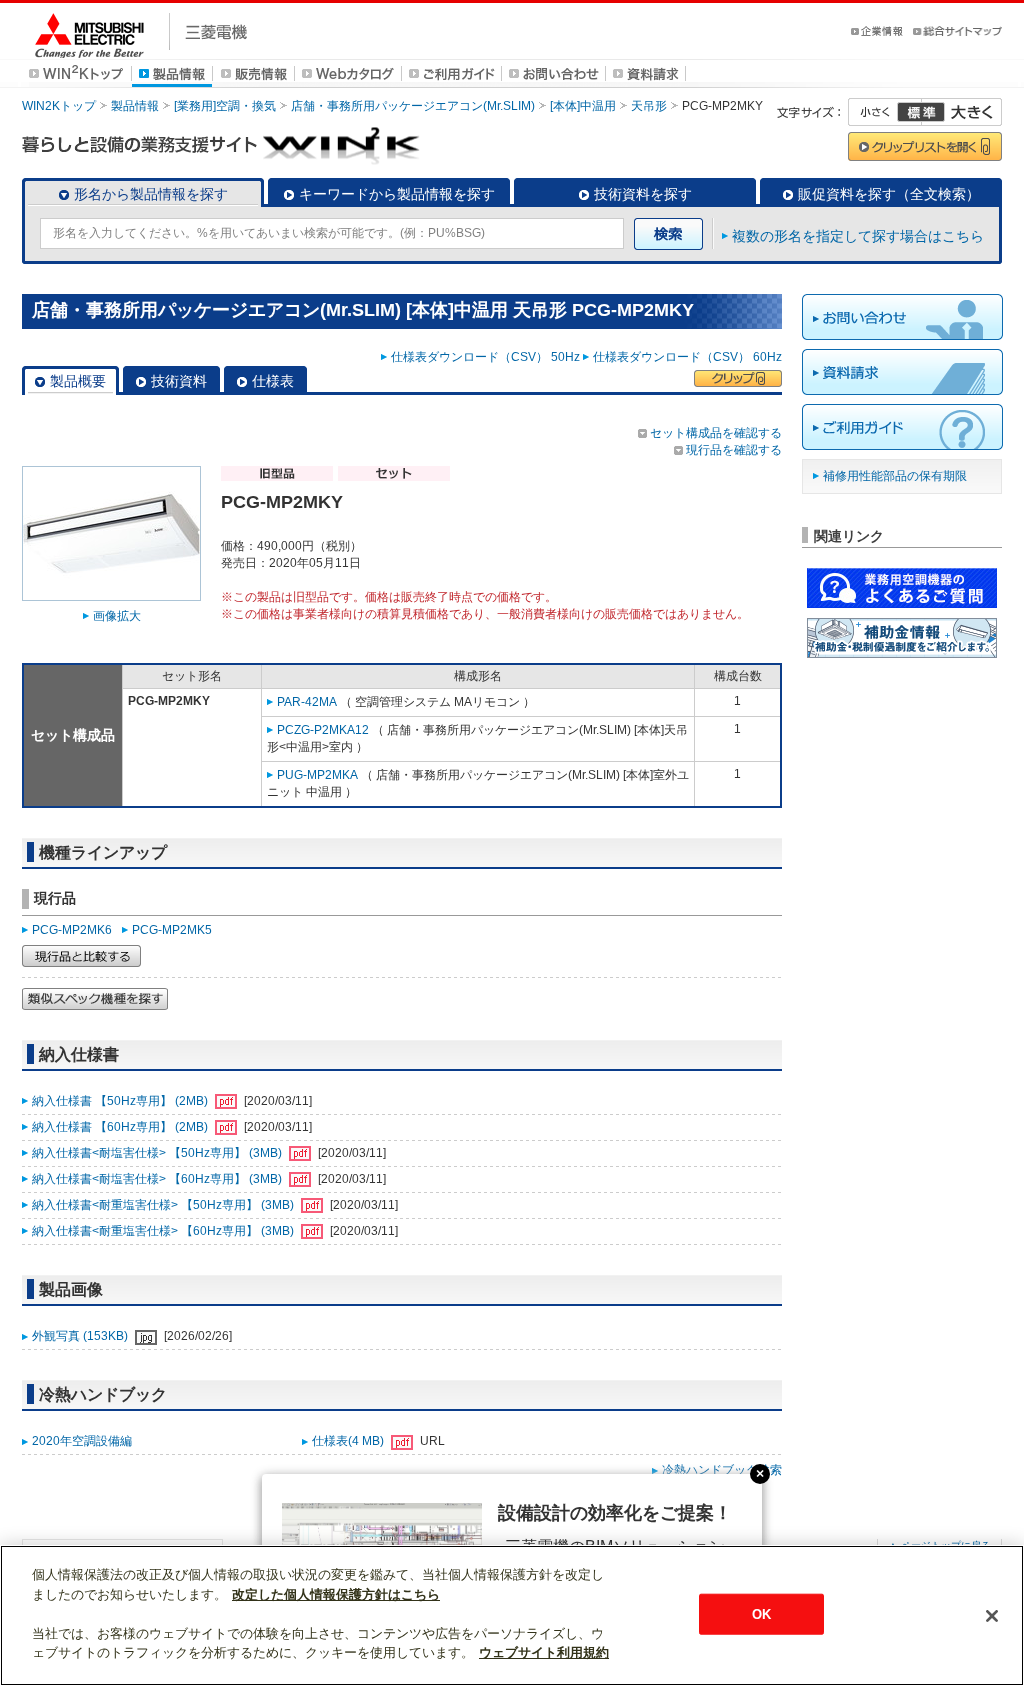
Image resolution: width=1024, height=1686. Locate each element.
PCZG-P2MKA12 (323, 730)
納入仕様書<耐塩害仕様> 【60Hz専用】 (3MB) (158, 1179)
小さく (885, 112)
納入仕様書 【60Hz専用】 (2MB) (121, 1127)
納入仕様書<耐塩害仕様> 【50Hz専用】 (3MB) (158, 1153)
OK (761, 1613)
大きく (962, 112)
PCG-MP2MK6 (72, 930)
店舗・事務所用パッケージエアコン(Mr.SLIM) (413, 106)
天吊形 (649, 106)
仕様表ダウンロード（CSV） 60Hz (687, 357)
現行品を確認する (734, 450)
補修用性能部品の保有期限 (895, 476)
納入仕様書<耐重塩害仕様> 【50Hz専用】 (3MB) (164, 1205)
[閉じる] (992, 1616)
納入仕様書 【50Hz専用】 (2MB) (121, 1101)
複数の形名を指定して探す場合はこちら (858, 236)
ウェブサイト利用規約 (544, 1652)
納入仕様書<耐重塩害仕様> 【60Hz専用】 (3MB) (164, 1231)
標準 (921, 112)
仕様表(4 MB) (349, 1441)
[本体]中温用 (583, 106)
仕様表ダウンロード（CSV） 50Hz (485, 357)
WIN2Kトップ (59, 106)
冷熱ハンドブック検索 (722, 1470)
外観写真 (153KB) (81, 1336)
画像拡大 (117, 616)
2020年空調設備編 (82, 1441)
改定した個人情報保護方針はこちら (336, 1594)
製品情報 (135, 106)
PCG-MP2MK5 (172, 930)
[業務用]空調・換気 (225, 106)
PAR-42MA (307, 702)
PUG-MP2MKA (317, 775)
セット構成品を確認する (716, 433)
